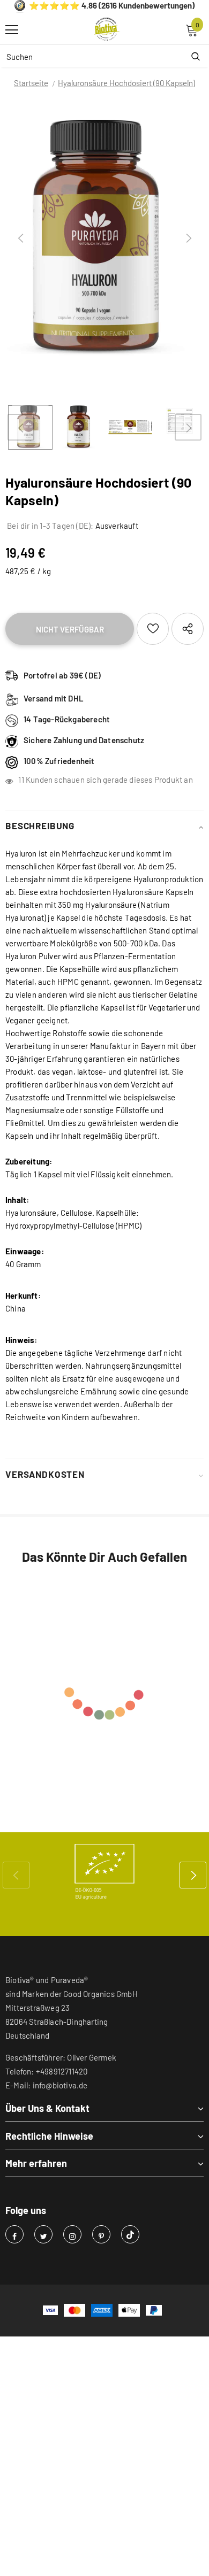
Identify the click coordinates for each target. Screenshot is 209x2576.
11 (21, 780)
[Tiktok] (130, 2234)
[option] (104, 238)
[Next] (188, 238)
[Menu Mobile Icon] (12, 30)
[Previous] (21, 238)
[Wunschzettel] (153, 629)
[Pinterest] (101, 2234)
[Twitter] (43, 2234)
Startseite (31, 83)
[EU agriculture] (104, 1872)
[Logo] (107, 29)
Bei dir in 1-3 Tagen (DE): (49, 526)
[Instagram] (72, 2234)
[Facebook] (14, 2234)
